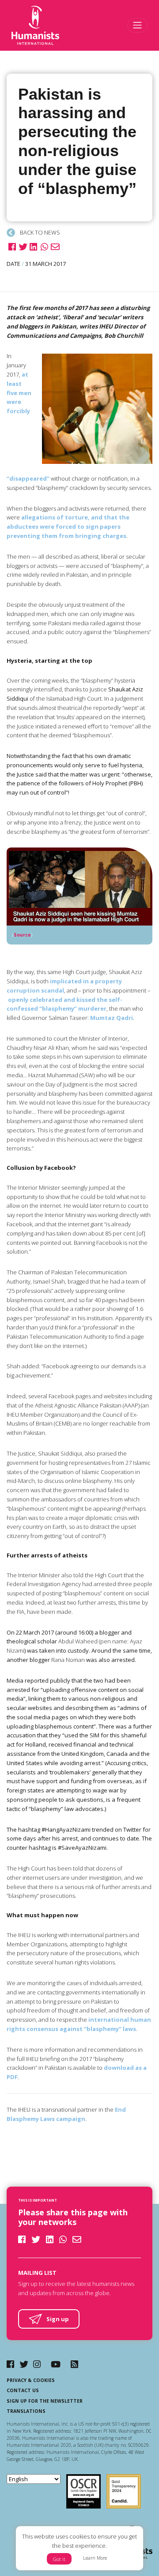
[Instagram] (37, 2364)
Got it (59, 2559)
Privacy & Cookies (31, 2380)
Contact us (23, 2390)
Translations (26, 2411)
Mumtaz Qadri (112, 1018)
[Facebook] (10, 2364)
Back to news (39, 232)
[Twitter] (24, 2364)
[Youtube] (56, 2364)
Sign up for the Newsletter (45, 2401)
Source (22, 935)
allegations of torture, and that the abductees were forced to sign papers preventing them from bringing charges (68, 526)
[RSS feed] (74, 2364)
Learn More (95, 2558)
